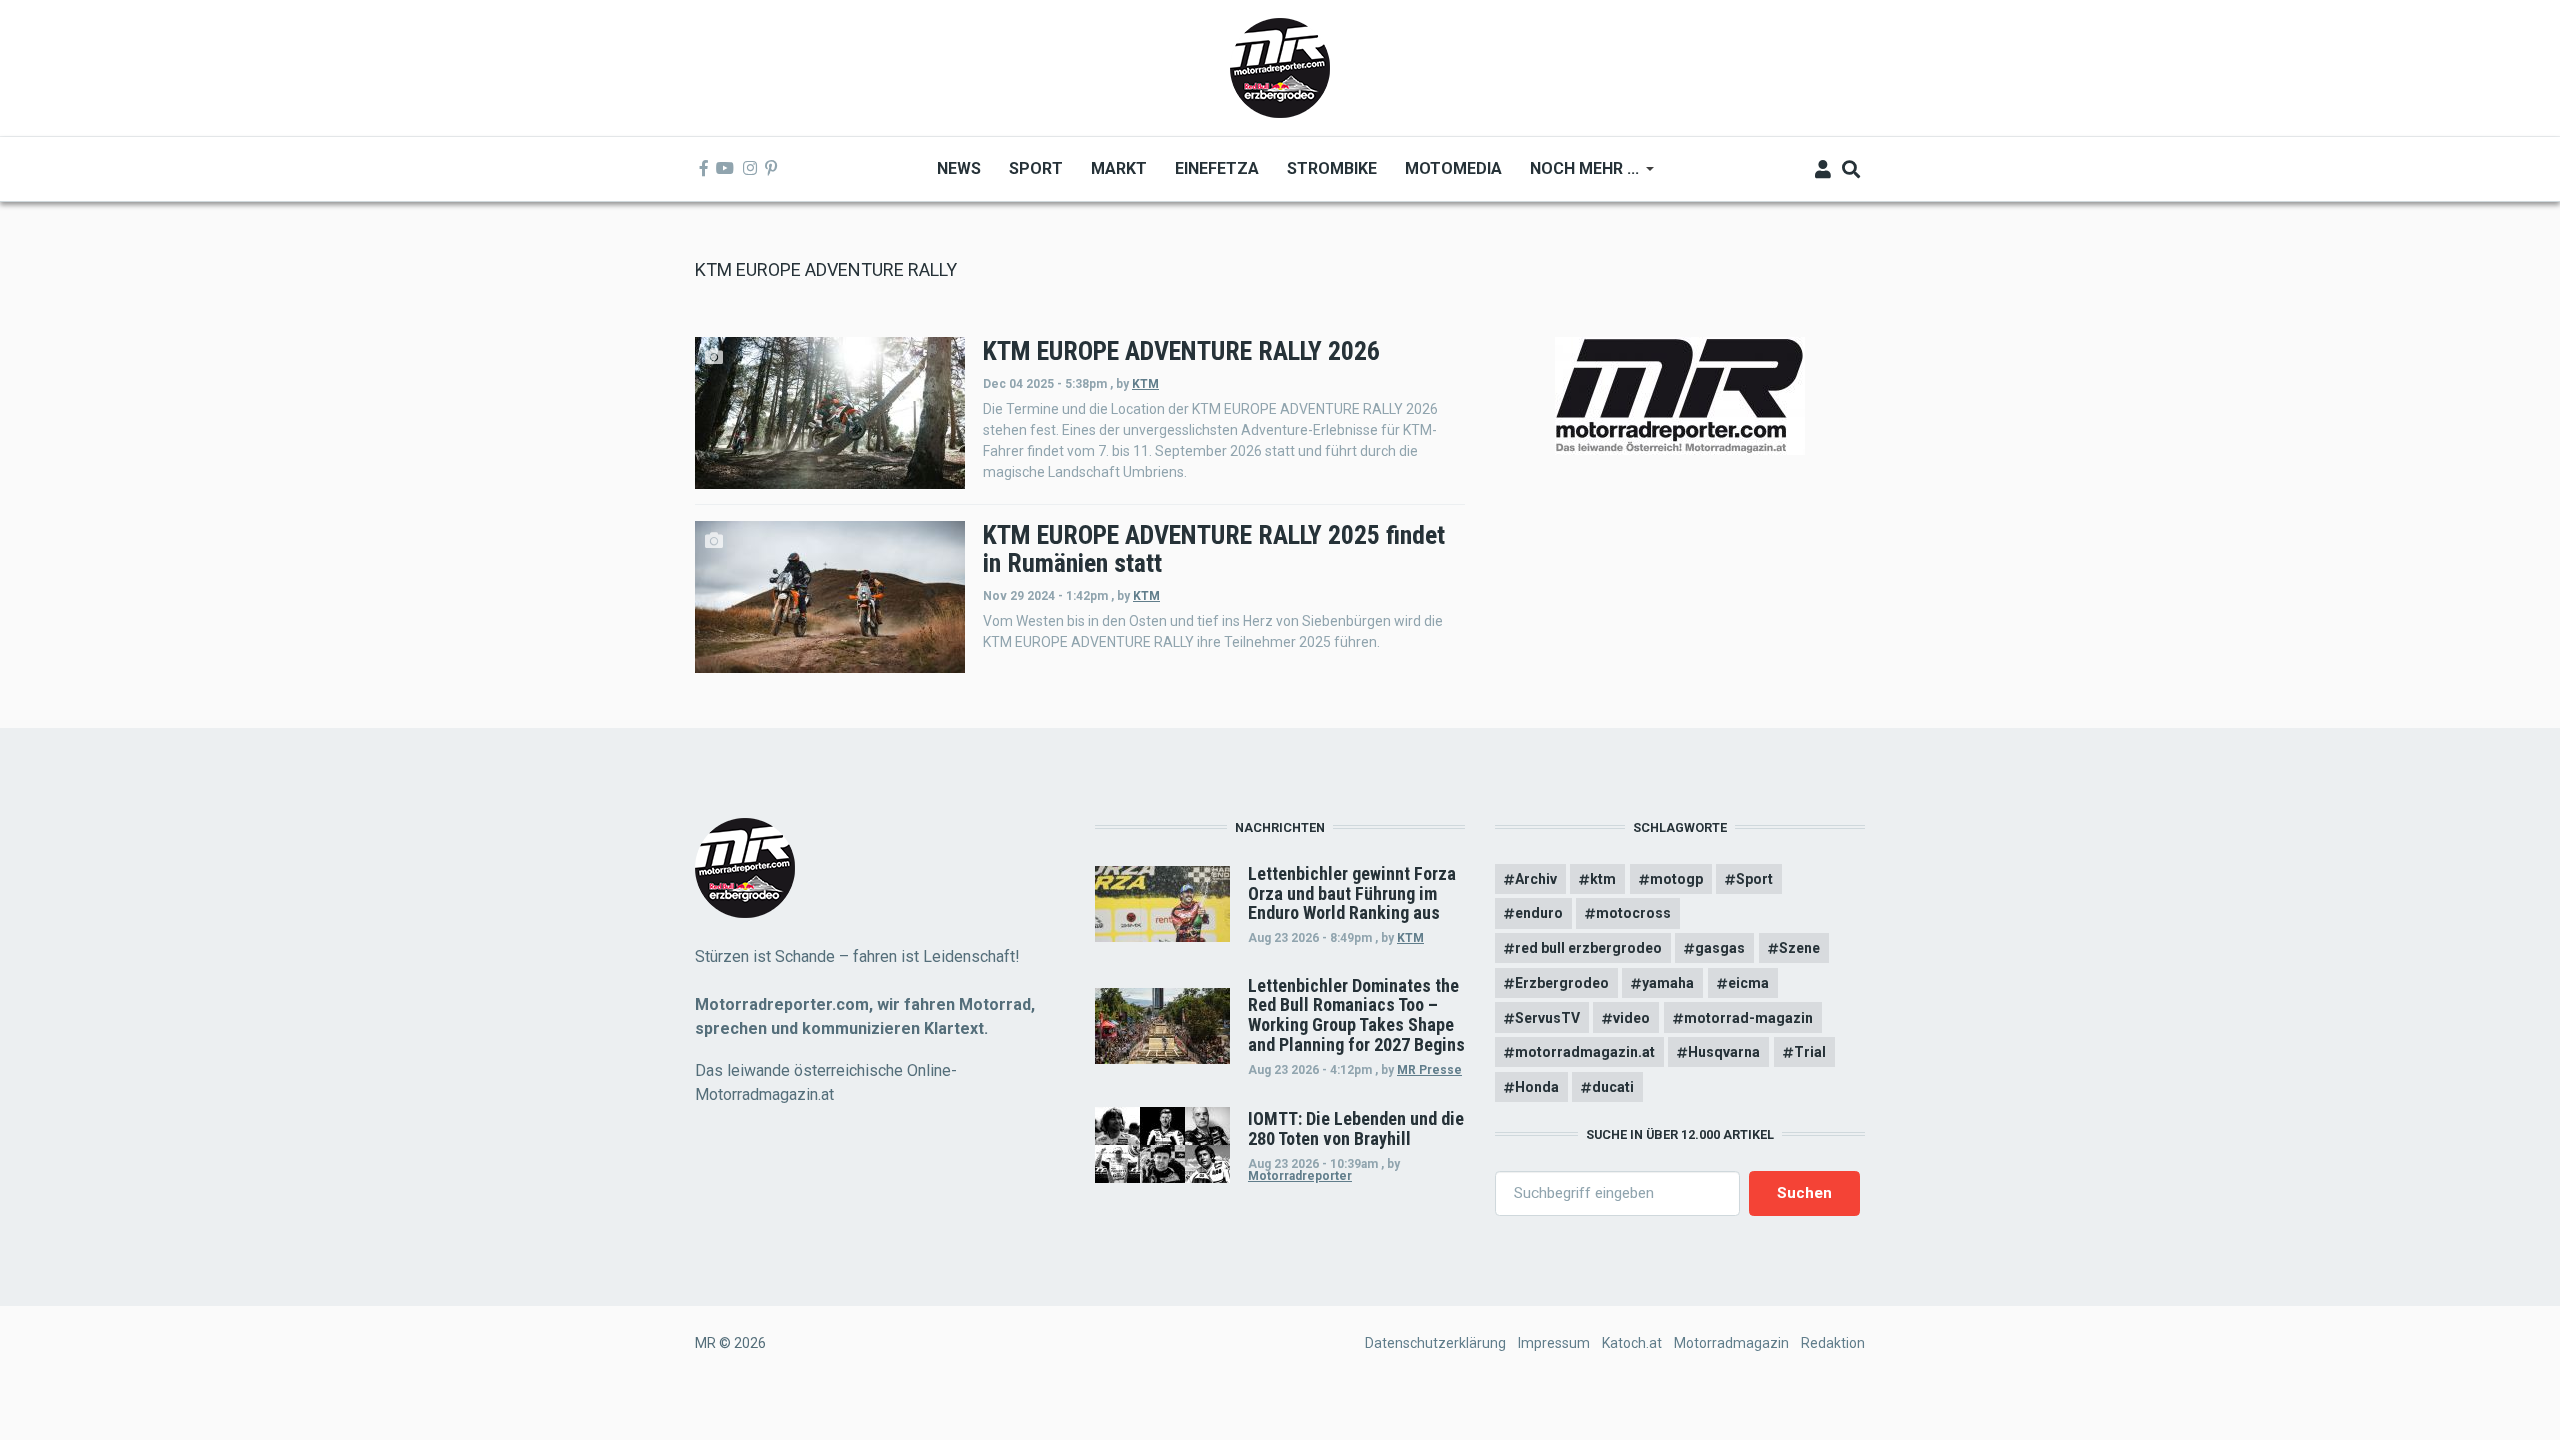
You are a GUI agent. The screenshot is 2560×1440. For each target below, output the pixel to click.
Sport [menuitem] (1036, 168)
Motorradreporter (1300, 1176)
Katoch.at (1632, 1343)
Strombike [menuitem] (1332, 168)
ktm (1603, 879)
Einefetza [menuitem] (1217, 168)
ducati (1613, 1087)
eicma (1748, 983)
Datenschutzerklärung (1435, 1343)
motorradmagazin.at (1585, 1052)
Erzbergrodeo (1562, 983)
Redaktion (1833, 1343)
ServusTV (1547, 1018)
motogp (1676, 879)
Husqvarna (1724, 1052)
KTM (1145, 384)
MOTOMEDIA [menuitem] (1453, 168)
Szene (1799, 948)
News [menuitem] (959, 168)
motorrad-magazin (1748, 1018)
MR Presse (1429, 1070)
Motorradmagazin (1731, 1343)
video (1631, 1018)
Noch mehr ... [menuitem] (1577, 175)
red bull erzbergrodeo (1588, 948)
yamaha (1668, 983)
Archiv (1536, 879)
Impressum (1554, 1343)
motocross (1633, 913)
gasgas (1720, 948)
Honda (1537, 1087)
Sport (1754, 879)
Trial (1810, 1052)
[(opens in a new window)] (704, 169)
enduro (1539, 913)
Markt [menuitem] (1119, 168)
